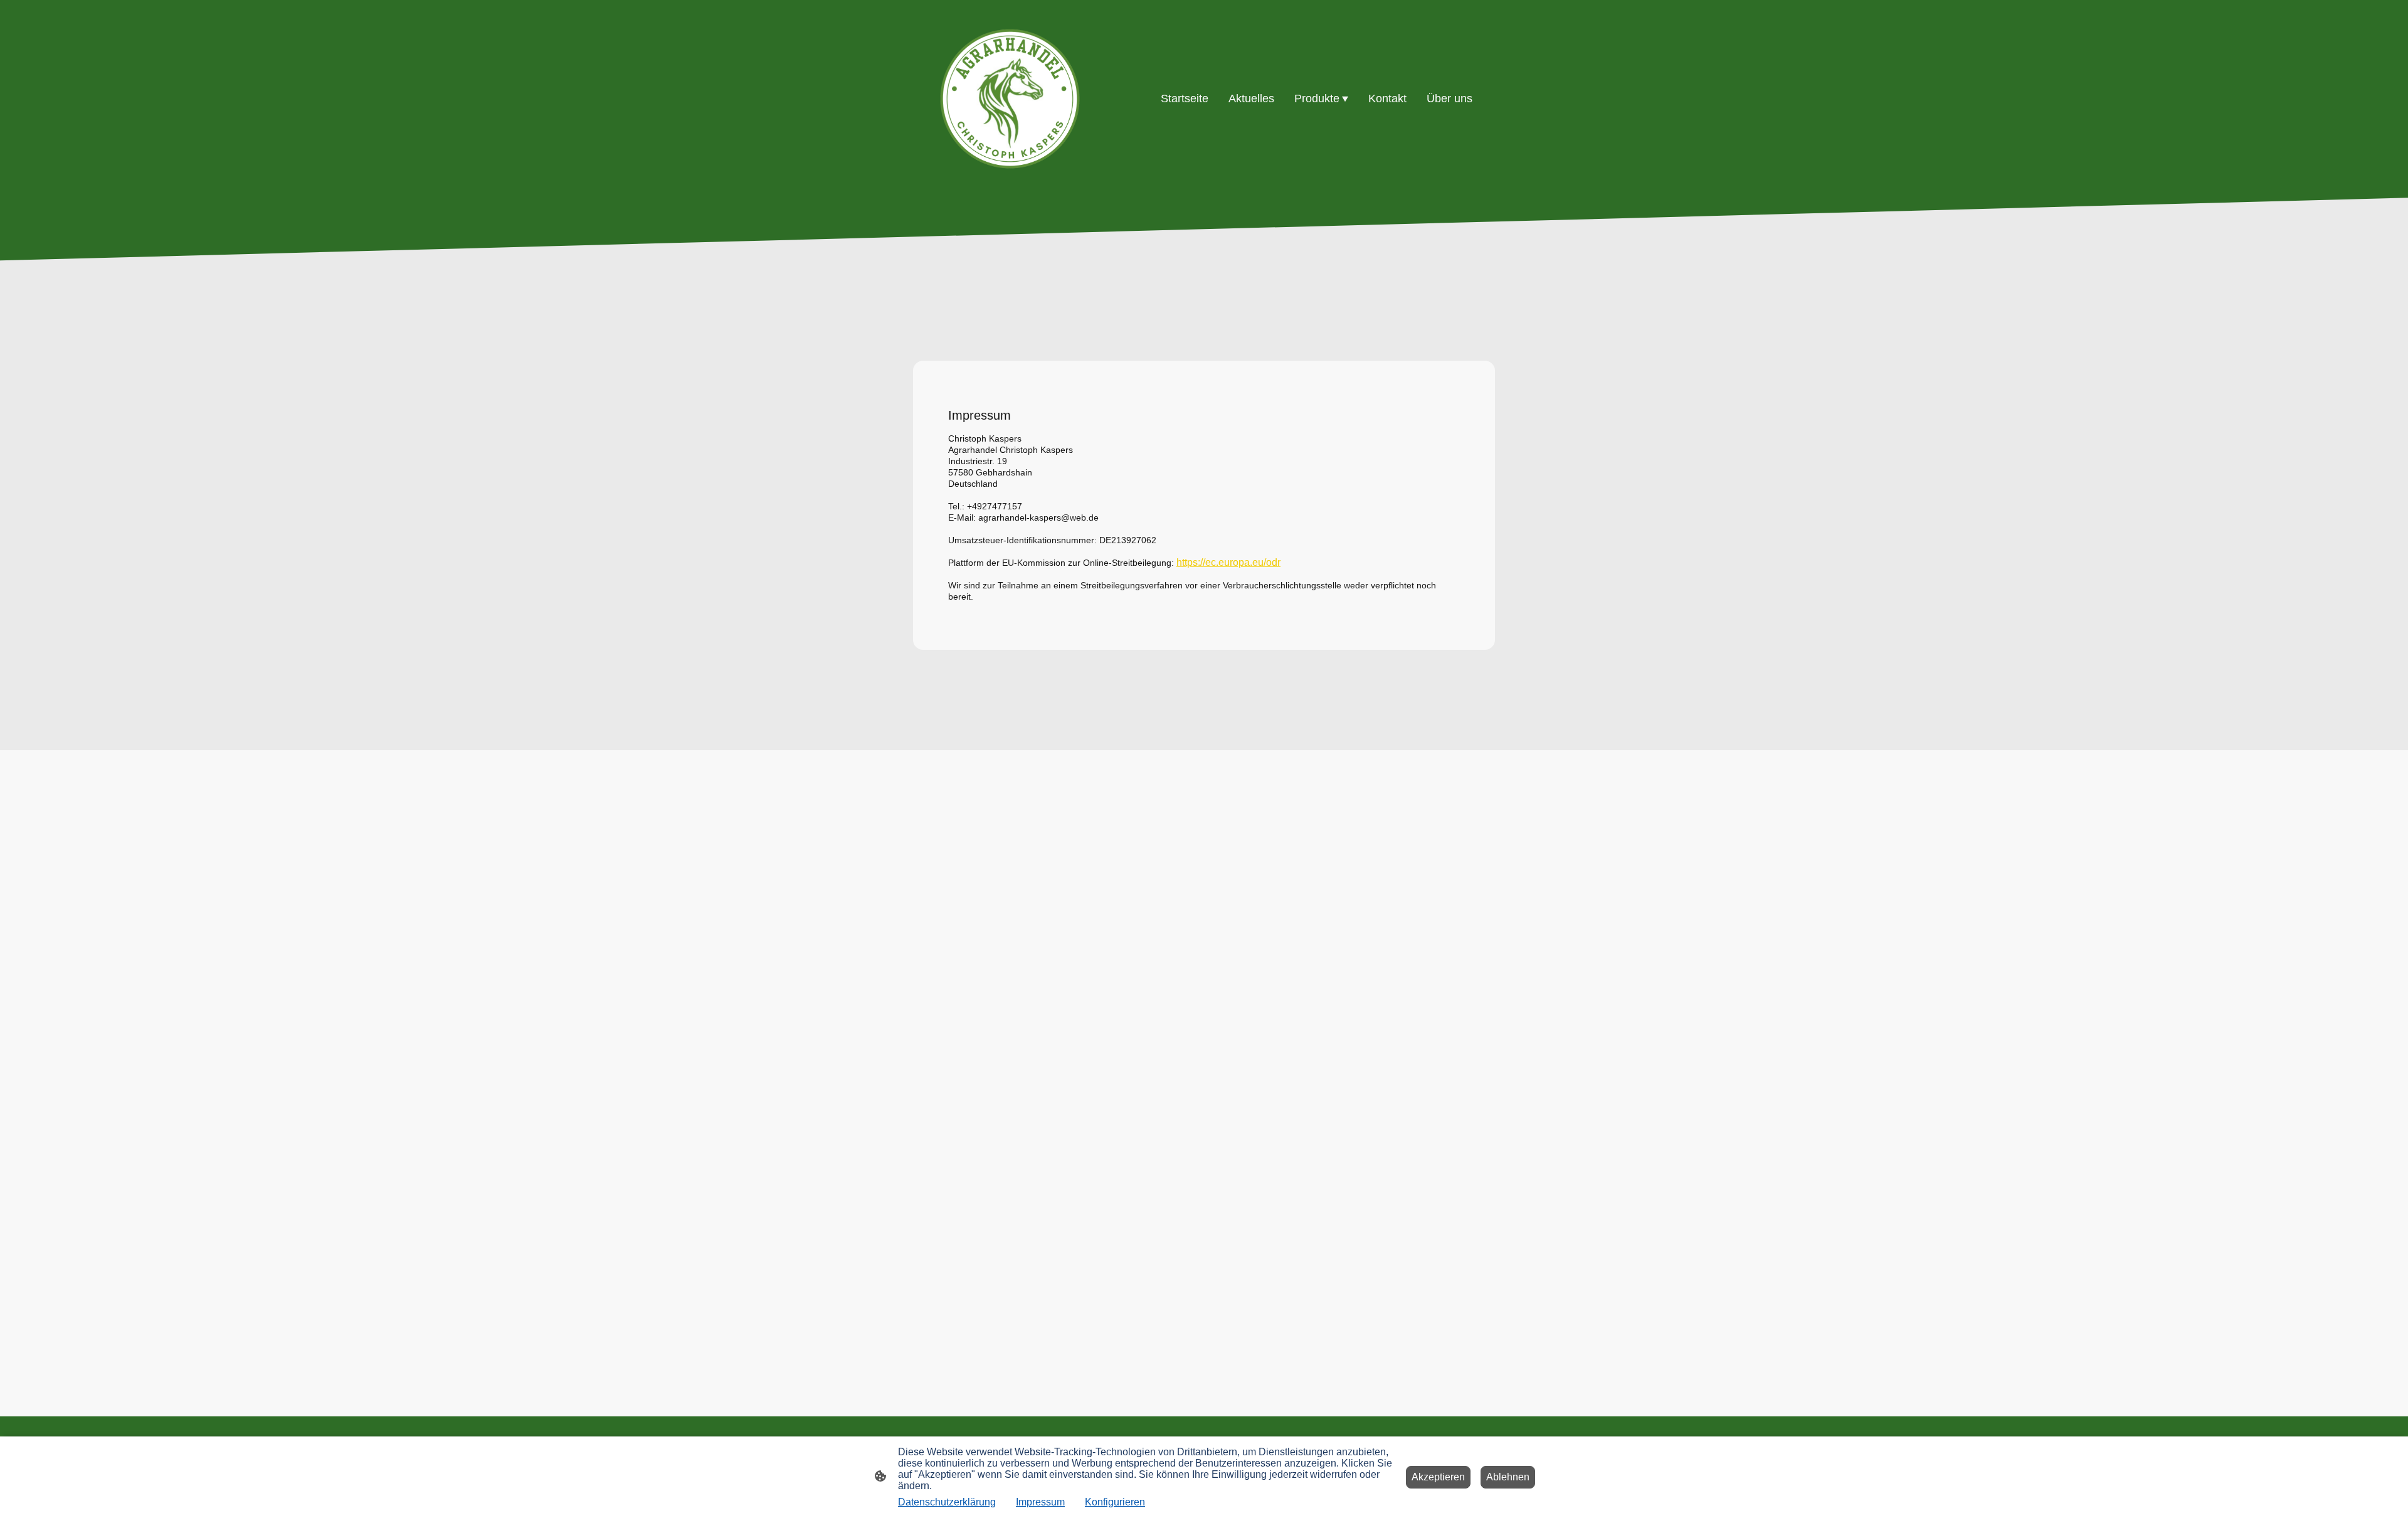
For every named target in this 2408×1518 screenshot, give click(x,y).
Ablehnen (1508, 1477)
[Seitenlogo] (1010, 99)
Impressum (1040, 1502)
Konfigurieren (1115, 1502)
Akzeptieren (1438, 1477)
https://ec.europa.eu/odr (1228, 562)
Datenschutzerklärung (947, 1502)
